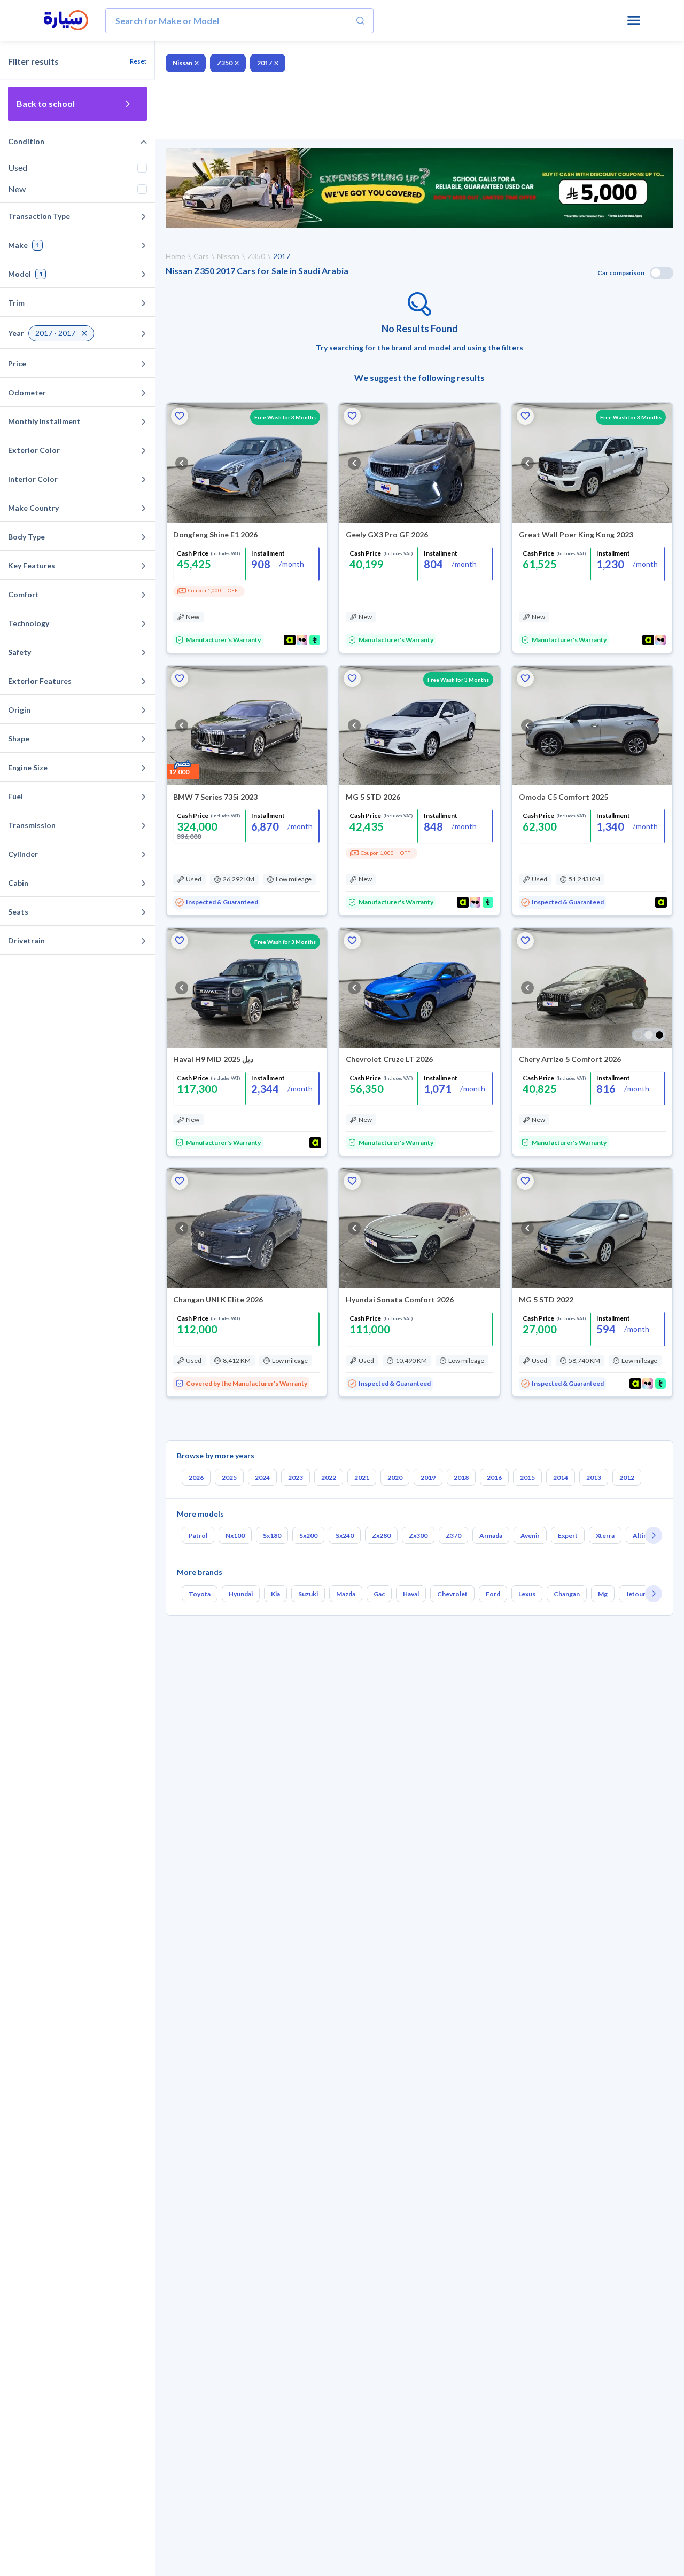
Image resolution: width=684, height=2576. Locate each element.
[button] (180, 416)
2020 (395, 1477)
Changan (567, 1594)
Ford (493, 1594)
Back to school (46, 103)
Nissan (182, 63)
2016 (494, 1477)
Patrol (198, 1536)
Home (176, 256)
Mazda (346, 1594)
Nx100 (235, 1536)
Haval (411, 1594)
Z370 (453, 1536)
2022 (329, 1477)
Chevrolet (452, 1594)
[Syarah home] (66, 21)
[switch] (662, 273)
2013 (594, 1477)
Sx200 (308, 1536)
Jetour (636, 1594)
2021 (362, 1477)
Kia (275, 1594)
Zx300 (418, 1536)
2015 (527, 1477)
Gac (379, 1594)
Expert (568, 1536)
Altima (642, 1536)
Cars (201, 256)
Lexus (527, 1594)
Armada (491, 1536)
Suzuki (308, 1594)
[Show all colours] (649, 1035)
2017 (265, 63)
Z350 (225, 63)
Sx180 (272, 1536)
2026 (196, 1477)
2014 (561, 1477)
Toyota (200, 1594)
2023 (296, 1477)
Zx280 (381, 1536)
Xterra (605, 1536)
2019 (428, 1477)
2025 (229, 1477)
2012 (627, 1477)
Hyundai (241, 1594)
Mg (603, 1594)
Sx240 (345, 1536)
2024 (262, 1477)
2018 (461, 1477)
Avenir (530, 1536)
